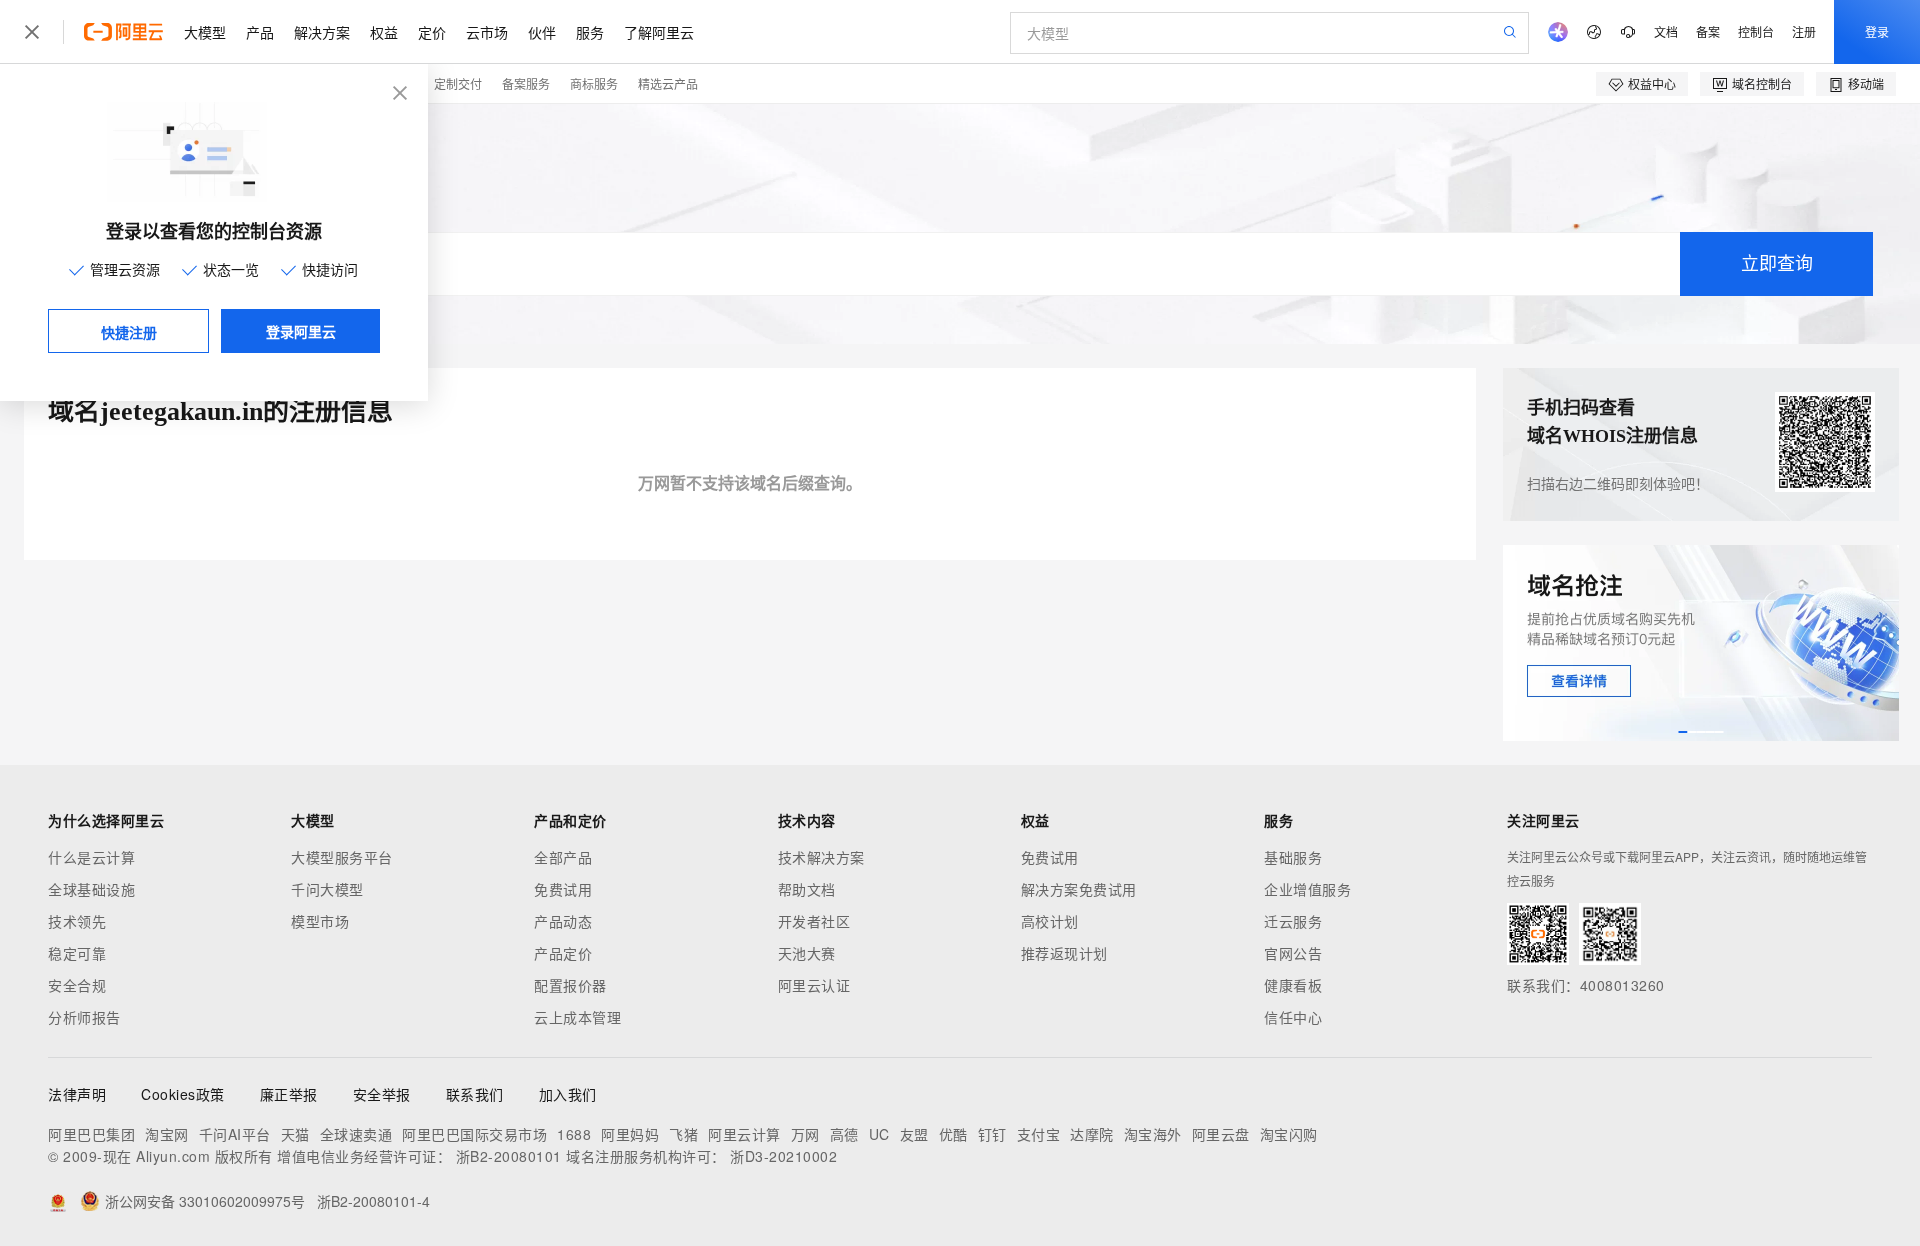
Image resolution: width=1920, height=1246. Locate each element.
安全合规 (77, 985)
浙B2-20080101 (509, 1156)
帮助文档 (807, 889)
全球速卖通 (356, 1134)
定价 (432, 32)
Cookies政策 (183, 1094)
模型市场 (320, 921)
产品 (260, 32)
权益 (384, 32)
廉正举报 (289, 1094)
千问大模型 (327, 889)
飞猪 (683, 1134)
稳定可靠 (77, 953)
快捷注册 (129, 332)
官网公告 (1293, 953)
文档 (1666, 31)
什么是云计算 (91, 857)
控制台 (1756, 31)
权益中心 (1652, 83)
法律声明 (77, 1094)
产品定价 (563, 953)
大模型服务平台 (342, 857)
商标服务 (594, 83)
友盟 (914, 1134)
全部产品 (563, 857)
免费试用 (563, 889)
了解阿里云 (659, 32)
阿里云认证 (814, 985)
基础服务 (1293, 857)
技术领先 (77, 921)
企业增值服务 (1307, 889)
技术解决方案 (821, 857)
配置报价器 (570, 985)
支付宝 (1039, 1134)
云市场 (487, 32)
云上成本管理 (577, 1017)
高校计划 (1050, 921)
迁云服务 (1293, 921)
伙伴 (542, 32)
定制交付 (458, 83)
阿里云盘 (1221, 1134)
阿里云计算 (744, 1134)
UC (879, 1134)
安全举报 (382, 1094)
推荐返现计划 (1064, 953)
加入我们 (568, 1094)
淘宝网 (167, 1134)
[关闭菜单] (32, 32)
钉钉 (992, 1134)
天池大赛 (807, 953)
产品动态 (563, 921)
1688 (574, 1134)
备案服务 (526, 83)
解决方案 (322, 32)
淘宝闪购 (1289, 1134)
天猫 (295, 1134)
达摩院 (1092, 1134)
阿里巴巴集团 (91, 1134)
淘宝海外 (1153, 1134)
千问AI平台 (235, 1134)
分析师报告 (84, 1017)
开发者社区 (814, 921)
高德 (844, 1134)
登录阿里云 (301, 331)
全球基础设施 (91, 889)
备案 (1708, 31)
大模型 (205, 32)
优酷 (953, 1134)
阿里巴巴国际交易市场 (474, 1134)
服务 (590, 32)
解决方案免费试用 (1079, 889)
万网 (805, 1134)
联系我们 (475, 1094)
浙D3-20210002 (783, 1156)
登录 (1877, 31)
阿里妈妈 (630, 1134)
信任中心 (1293, 1017)
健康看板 (1293, 985)
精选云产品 (668, 83)
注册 (1804, 31)
